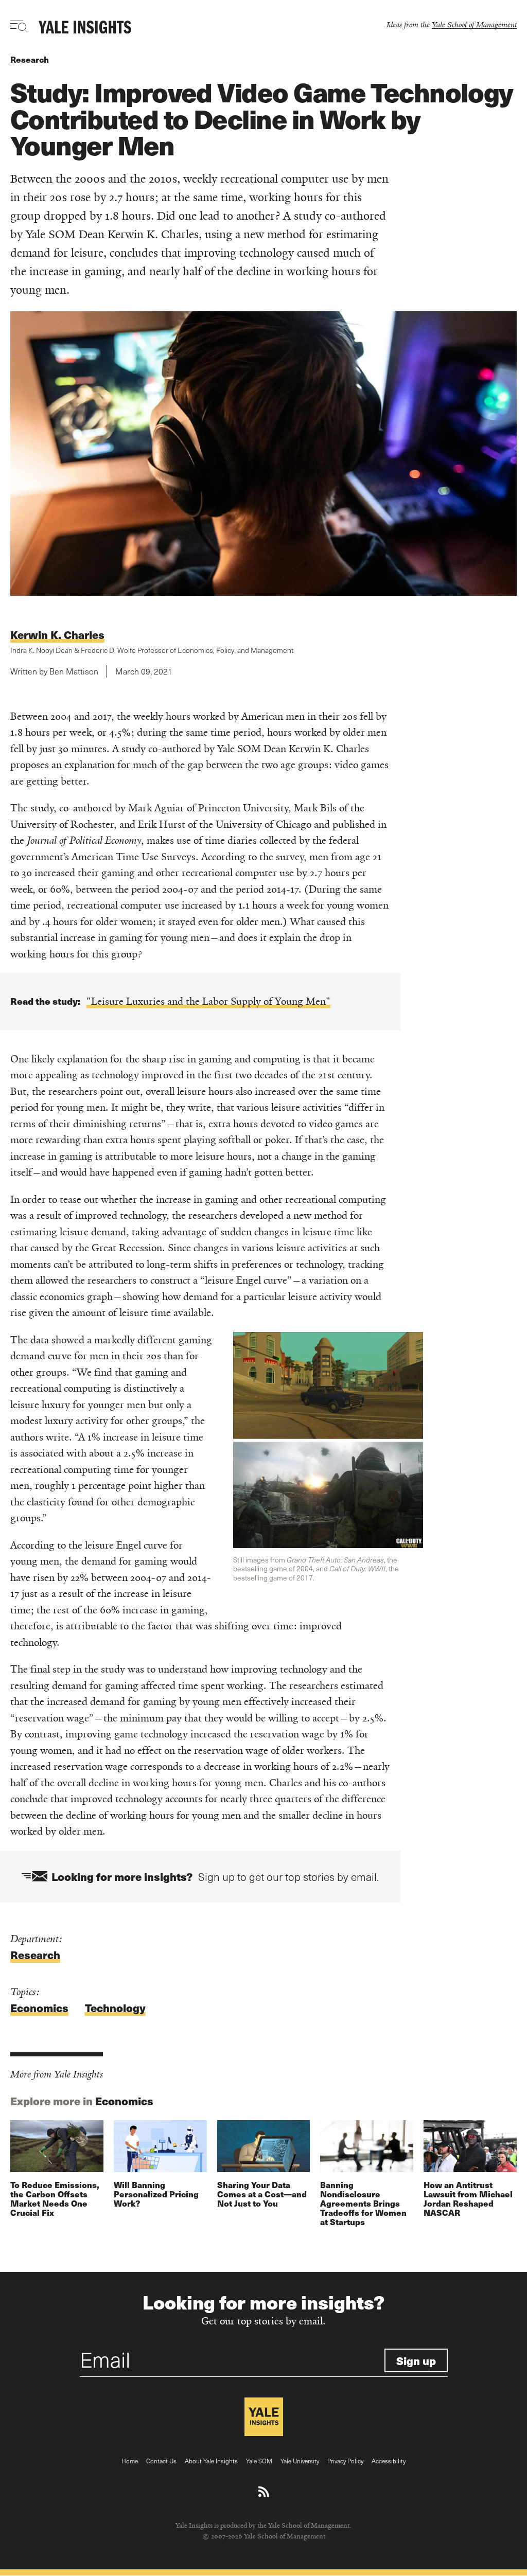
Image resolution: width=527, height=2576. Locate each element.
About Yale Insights (211, 2461)
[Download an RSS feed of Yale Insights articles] (264, 2492)
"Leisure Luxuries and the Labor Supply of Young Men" (208, 1001)
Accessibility (389, 2461)
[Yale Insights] (85, 28)
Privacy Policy (345, 2461)
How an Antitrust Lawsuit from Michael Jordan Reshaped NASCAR (468, 2199)
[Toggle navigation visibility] (19, 26)
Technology (115, 2008)
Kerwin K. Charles (57, 635)
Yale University (300, 2461)
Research (30, 59)
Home (130, 2461)
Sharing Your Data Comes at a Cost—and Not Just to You (262, 2194)
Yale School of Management (474, 24)
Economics (39, 2008)
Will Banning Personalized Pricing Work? (156, 2194)
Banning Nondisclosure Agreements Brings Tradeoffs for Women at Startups (363, 2203)
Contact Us (161, 2461)
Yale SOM (259, 2461)
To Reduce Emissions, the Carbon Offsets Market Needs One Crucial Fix (55, 2199)
